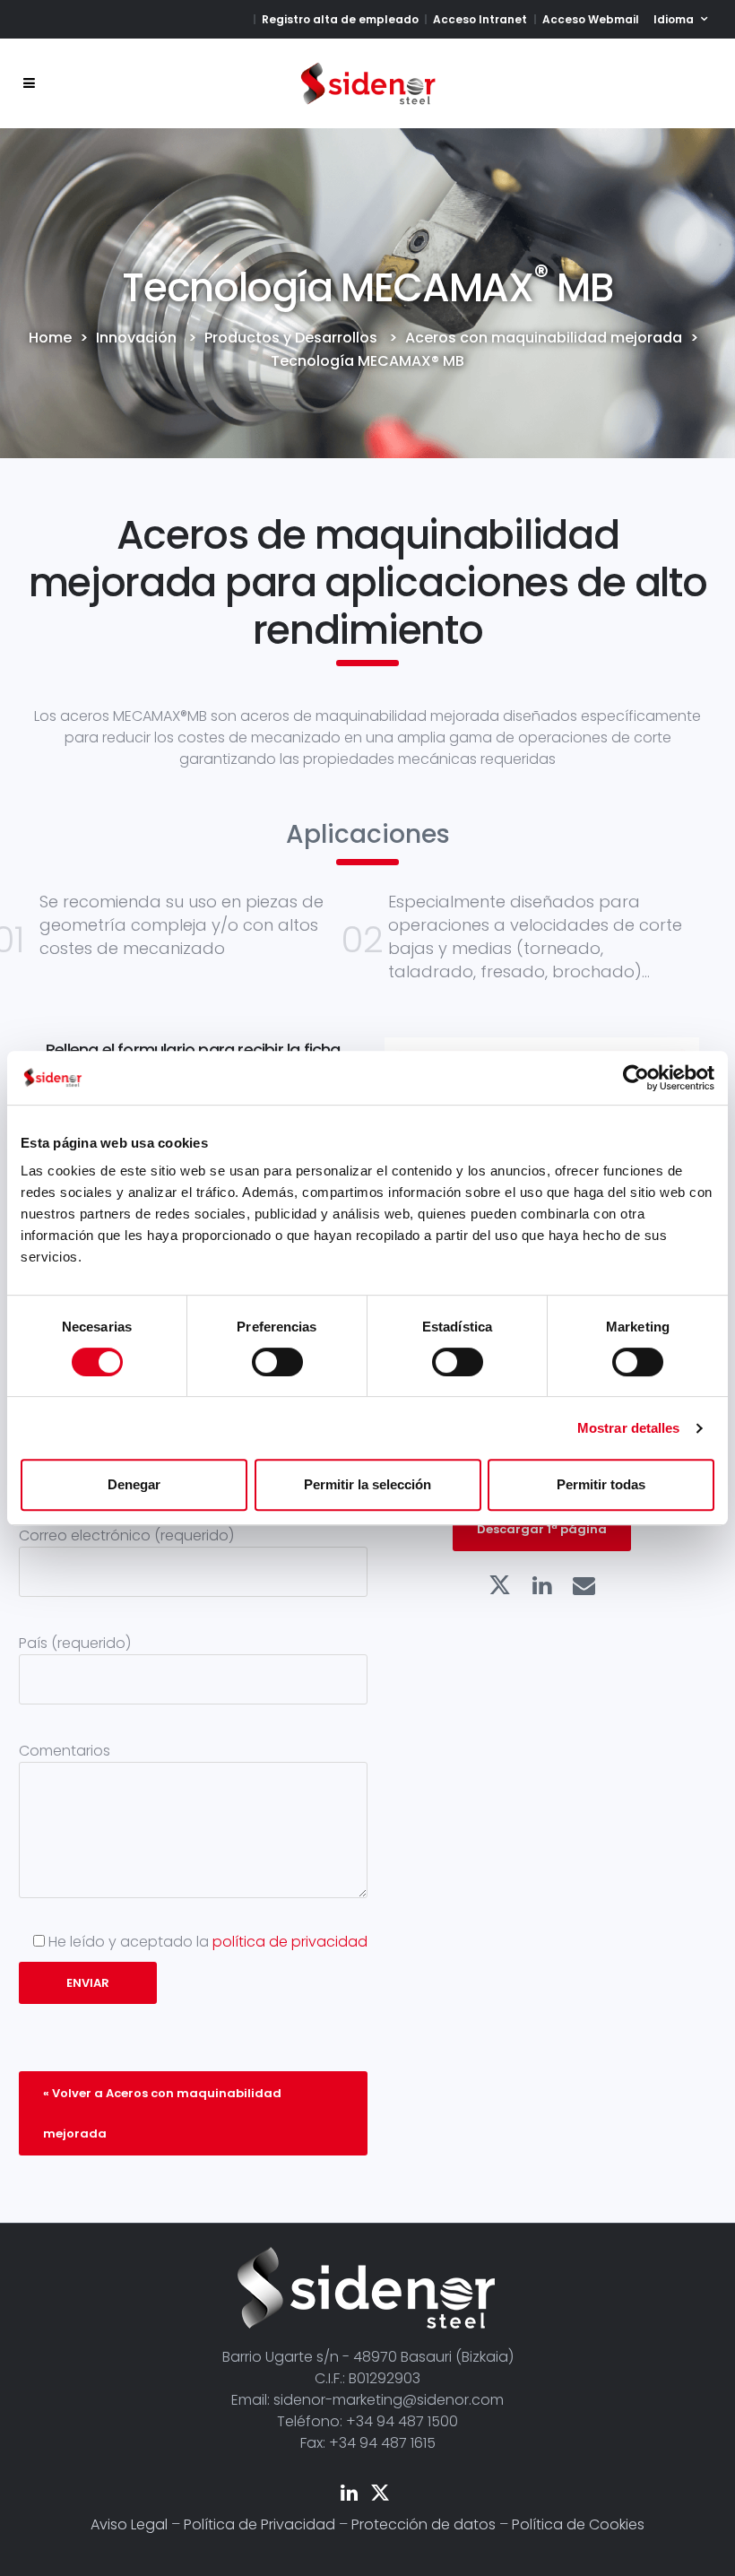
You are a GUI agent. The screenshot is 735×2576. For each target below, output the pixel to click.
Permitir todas (601, 1484)
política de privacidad (290, 1942)
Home (50, 338)
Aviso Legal (129, 2524)
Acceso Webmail (591, 19)
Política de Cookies (578, 2524)
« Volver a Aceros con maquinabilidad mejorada (162, 2113)
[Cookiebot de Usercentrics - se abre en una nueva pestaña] (636, 1078)
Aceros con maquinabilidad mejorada (544, 338)
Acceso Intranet (480, 19)
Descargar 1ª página (542, 1529)
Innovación (136, 338)
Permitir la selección (367, 1484)
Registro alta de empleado (340, 19)
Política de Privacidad (259, 2524)
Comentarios (65, 1751)
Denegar (134, 1484)
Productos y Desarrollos (291, 338)
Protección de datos (424, 2524)
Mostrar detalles (629, 1428)
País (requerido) (75, 1643)
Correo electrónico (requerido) (126, 1535)
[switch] (277, 1362)
